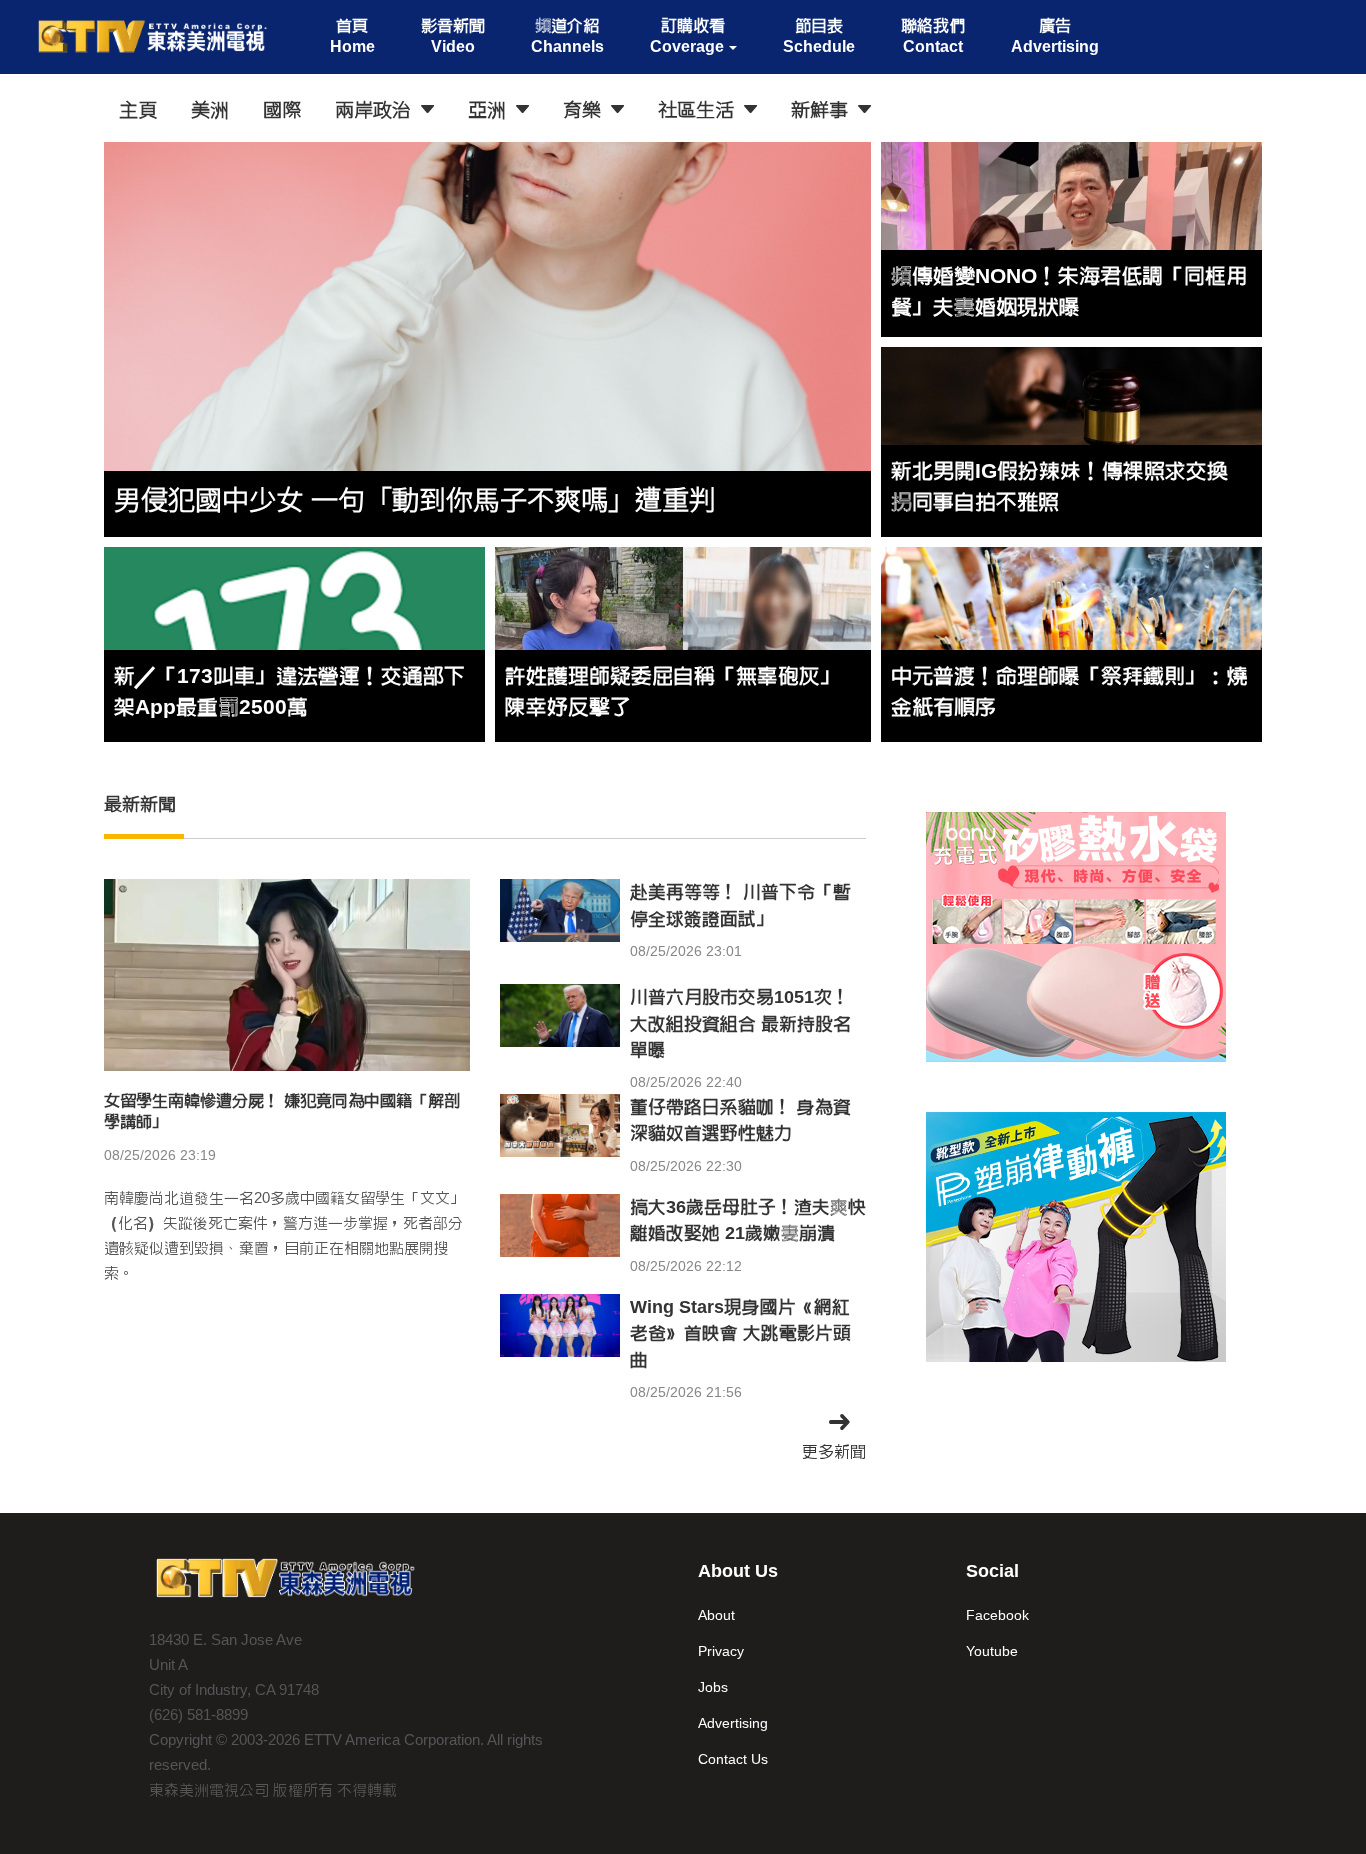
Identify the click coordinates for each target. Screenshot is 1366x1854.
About (716, 1615)
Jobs (713, 1687)
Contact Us (733, 1759)
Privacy (721, 1651)
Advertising (733, 1723)
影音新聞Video (453, 36)
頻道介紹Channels (567, 36)
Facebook (997, 1615)
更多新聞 (834, 1451)
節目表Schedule (819, 36)
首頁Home (352, 36)
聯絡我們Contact (933, 36)
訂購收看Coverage (687, 36)
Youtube (992, 1651)
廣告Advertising (1055, 36)
